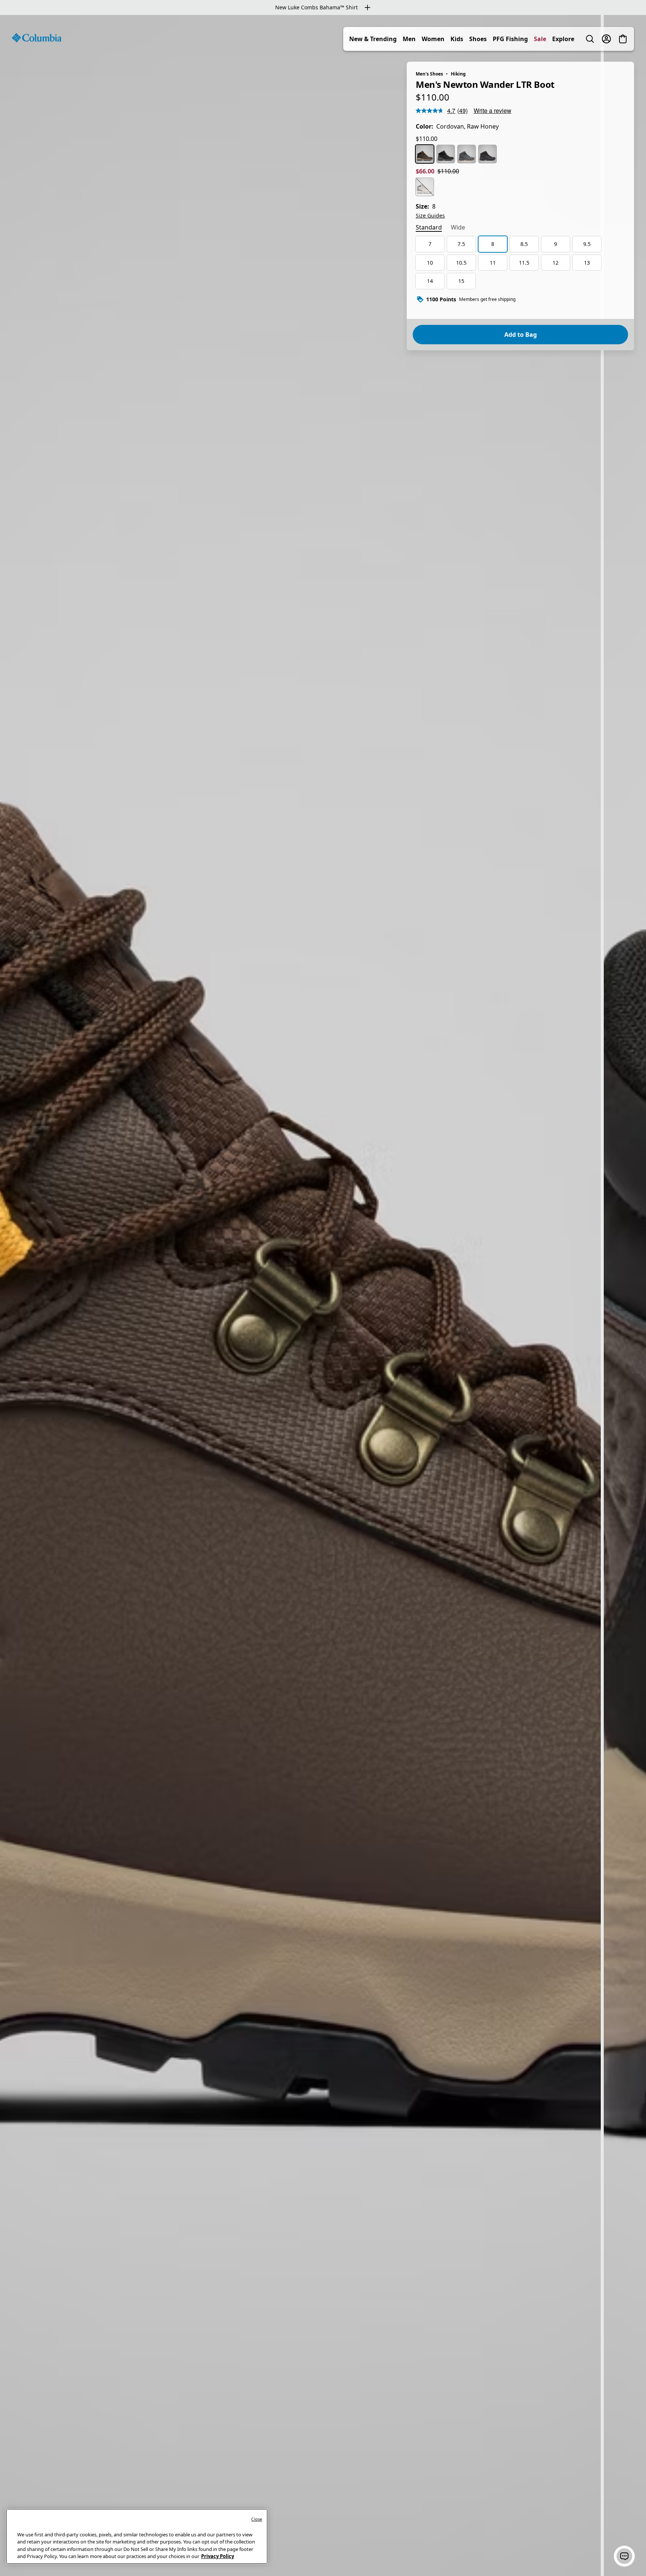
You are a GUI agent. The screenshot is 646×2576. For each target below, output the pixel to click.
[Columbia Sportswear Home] (37, 38)
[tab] (429, 228)
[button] (624, 2556)
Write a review (493, 110)
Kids (457, 39)
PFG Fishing (510, 39)
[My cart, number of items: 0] (623, 39)
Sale (540, 39)
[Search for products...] (590, 39)
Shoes (478, 39)
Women (433, 39)
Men (409, 39)
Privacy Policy (218, 2556)
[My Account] (606, 39)
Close (257, 2519)
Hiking (458, 74)
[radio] (425, 154)
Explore (563, 39)
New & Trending (373, 39)
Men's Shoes (429, 74)
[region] (323, 1295)
